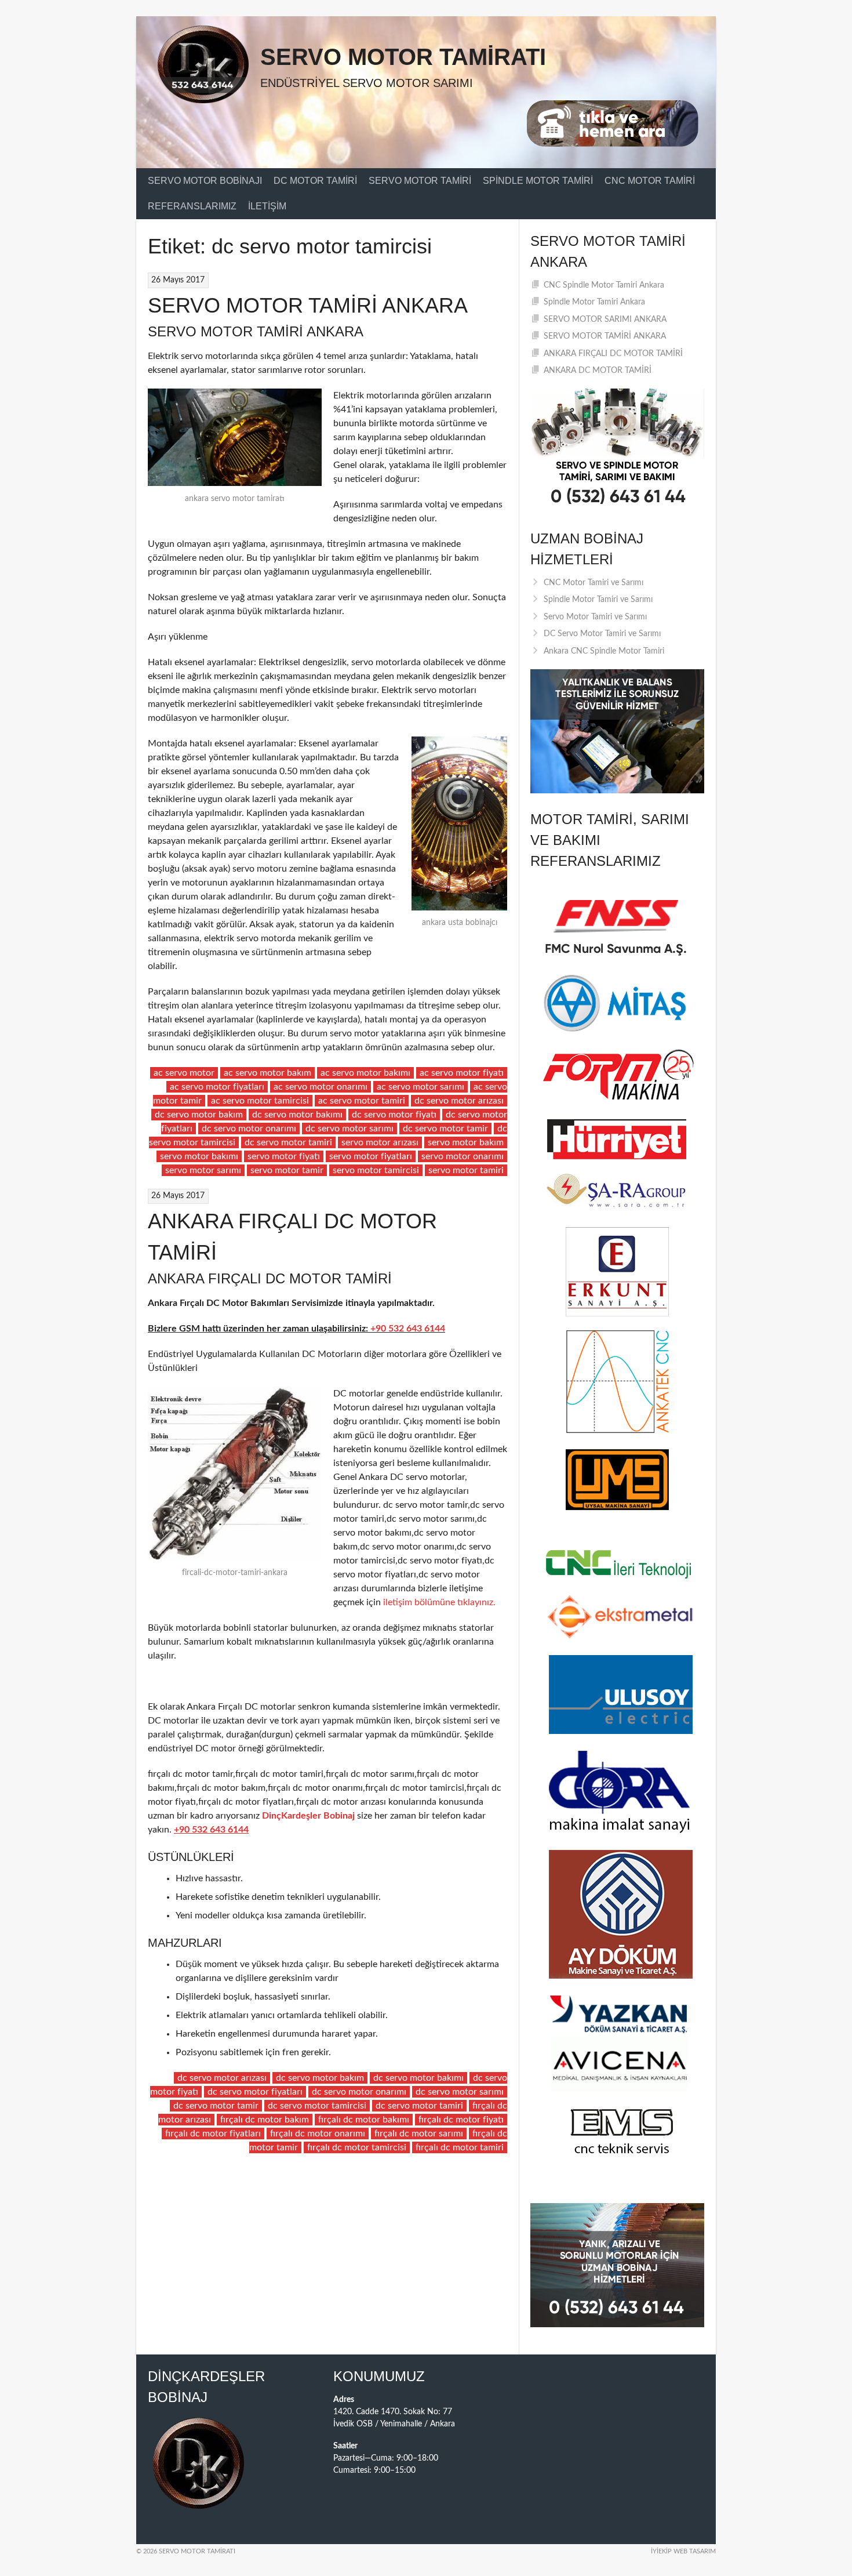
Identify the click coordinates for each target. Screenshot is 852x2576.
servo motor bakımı (199, 1156)
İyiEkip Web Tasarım (683, 2551)
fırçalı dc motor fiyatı (461, 2120)
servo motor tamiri (466, 1170)
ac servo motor (184, 1073)
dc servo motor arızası (459, 1101)
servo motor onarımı (463, 1156)
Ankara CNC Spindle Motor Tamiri (604, 651)
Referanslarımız (192, 206)
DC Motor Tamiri (315, 181)
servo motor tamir (287, 1170)
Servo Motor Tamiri (420, 181)
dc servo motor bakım (199, 1115)
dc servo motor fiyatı (394, 1115)
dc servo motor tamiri (288, 1142)
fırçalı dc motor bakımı (364, 2120)
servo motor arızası (380, 1142)
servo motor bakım (466, 1142)
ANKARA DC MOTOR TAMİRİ (598, 371)
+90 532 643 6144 (408, 1329)
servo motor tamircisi (376, 1170)
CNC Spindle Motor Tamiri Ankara (604, 285)
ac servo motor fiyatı (462, 1073)
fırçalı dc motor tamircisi (357, 2147)
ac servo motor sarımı (420, 1087)
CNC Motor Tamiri (650, 181)
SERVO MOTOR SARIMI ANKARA (605, 320)
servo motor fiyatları (371, 1156)
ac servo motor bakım (267, 1073)
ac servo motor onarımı (321, 1087)
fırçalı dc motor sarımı (419, 2134)
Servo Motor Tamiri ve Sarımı (595, 617)
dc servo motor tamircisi (317, 2106)
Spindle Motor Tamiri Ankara (594, 302)
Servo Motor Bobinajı (205, 181)
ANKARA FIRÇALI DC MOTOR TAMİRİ (613, 354)
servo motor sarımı (203, 1170)
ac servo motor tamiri (362, 1101)
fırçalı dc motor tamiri (460, 2147)
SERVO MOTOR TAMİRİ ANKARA (308, 305)
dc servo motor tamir (445, 1129)
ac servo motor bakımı (365, 1073)
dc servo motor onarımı (249, 1129)
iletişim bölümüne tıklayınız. (438, 1602)
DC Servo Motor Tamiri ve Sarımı (602, 634)
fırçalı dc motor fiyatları (213, 2134)
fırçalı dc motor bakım (265, 2120)
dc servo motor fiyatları (255, 2092)
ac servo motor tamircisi (260, 1101)
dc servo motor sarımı (349, 1129)
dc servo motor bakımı (297, 1115)
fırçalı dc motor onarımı (318, 2134)
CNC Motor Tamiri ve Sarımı (594, 583)
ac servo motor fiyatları (217, 1087)
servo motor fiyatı (284, 1156)
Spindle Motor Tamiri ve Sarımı (598, 600)
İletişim (267, 206)
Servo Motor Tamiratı (403, 57)
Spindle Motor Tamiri (538, 181)
